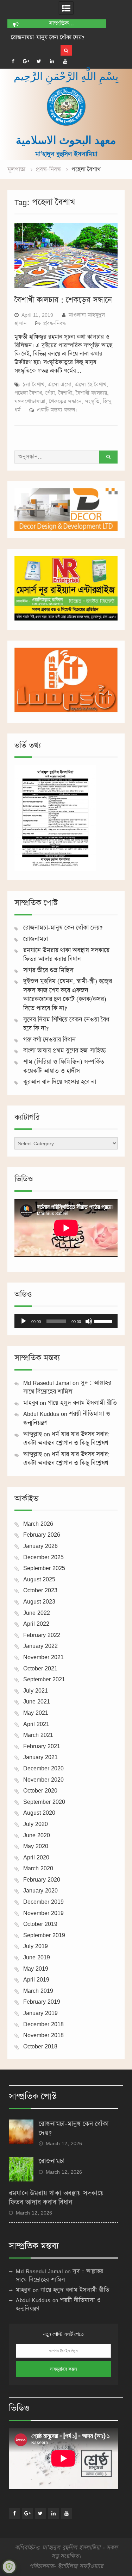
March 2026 (38, 1524)
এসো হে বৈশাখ (91, 385)
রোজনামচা (22, 37)
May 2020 (36, 1846)
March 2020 (38, 1868)
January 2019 (40, 2013)
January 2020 (40, 1890)
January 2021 (40, 1757)
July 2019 (36, 1946)
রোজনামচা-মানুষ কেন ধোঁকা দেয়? (63, 928)
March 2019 (38, 1991)
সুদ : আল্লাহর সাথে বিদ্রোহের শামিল (67, 1387)
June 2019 (37, 1957)
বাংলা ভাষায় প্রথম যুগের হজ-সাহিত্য (65, 1051)
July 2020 (36, 1824)
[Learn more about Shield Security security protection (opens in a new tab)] (9, 2567)
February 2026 (42, 1535)
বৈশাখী (65, 393)
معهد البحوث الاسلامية (66, 140)
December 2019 (43, 1902)
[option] (57, 38)
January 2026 (40, 1546)
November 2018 (43, 2035)
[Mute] (89, 1321)
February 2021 (42, 1746)
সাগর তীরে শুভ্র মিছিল (48, 970)
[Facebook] (13, 61)
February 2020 (42, 1879)
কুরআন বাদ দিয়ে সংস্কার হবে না (60, 1082)
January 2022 (40, 1646)
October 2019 (40, 1924)
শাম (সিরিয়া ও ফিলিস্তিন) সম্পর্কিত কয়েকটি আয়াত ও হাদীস (64, 1066)
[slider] (104, 1321)
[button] (66, 510)
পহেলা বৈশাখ (28, 393)
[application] (66, 1321)
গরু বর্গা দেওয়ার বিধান (49, 1040)
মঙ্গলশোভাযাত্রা (30, 401)
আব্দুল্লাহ (33, 1434)
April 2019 (36, 1979)
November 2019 (43, 1913)
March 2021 (38, 1735)
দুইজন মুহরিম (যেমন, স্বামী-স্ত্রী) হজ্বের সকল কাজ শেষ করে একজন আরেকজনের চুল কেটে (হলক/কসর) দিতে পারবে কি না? (68, 995)
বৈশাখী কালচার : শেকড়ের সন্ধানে (63, 300)
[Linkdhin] (52, 61)
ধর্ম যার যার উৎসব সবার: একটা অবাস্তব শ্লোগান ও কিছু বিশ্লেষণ (67, 1439)
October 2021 (40, 1668)
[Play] (24, 1321)
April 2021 (36, 1724)
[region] (66, 510)
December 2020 (43, 1768)
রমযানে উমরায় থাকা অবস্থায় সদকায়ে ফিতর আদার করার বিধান (66, 955)
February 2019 (42, 2002)
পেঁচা (50, 393)
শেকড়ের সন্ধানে (65, 401)
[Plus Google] (26, 61)
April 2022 (36, 1624)
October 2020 (40, 1790)
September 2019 (44, 1935)
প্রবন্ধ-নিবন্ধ (55, 323)
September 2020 (44, 1802)
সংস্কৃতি (92, 401)
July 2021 (36, 1690)
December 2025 (43, 1557)
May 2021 (36, 1713)
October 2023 (40, 1590)
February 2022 (42, 1635)
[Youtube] (65, 61)
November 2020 (43, 1780)
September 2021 (44, 1679)
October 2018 (40, 2046)
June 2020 (37, 1835)
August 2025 (39, 1579)
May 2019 (36, 1969)
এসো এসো (60, 385)
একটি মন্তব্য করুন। (57, 410)
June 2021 (37, 1701)
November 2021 (43, 1657)
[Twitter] (39, 61)
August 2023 (39, 1601)
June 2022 (37, 1613)
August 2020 (39, 1813)
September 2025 (44, 1568)
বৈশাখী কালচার (91, 393)
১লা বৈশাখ (33, 385)
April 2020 (36, 1857)
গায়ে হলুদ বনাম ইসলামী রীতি (82, 1403)
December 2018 (43, 2024)
